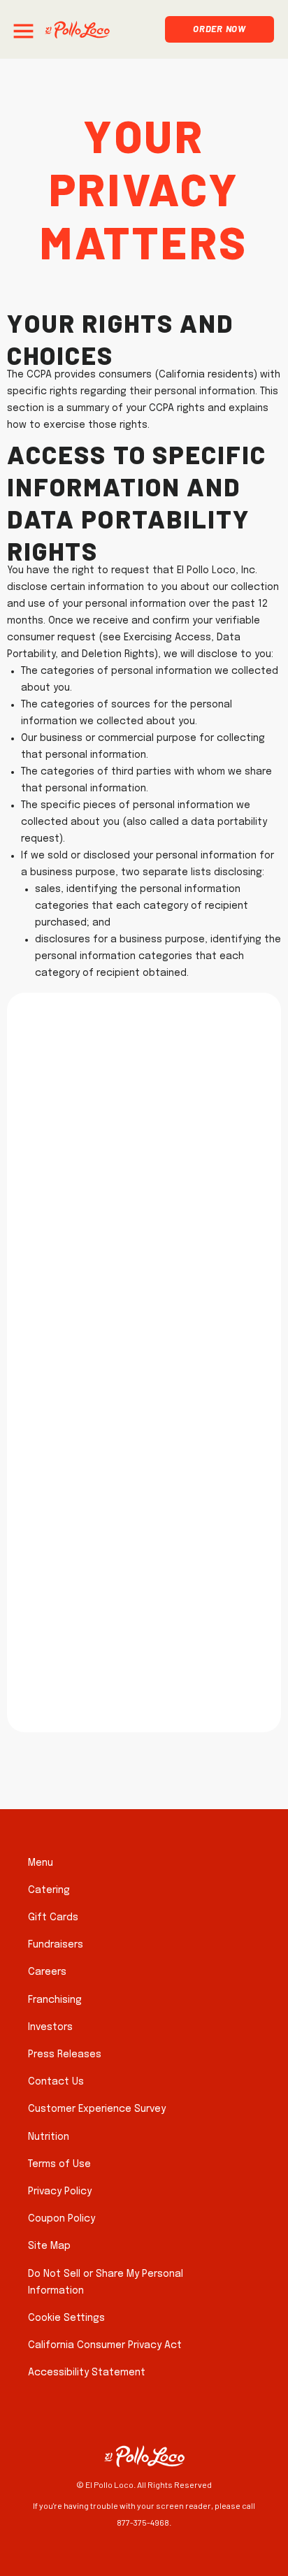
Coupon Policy (62, 2219)
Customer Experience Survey (97, 2109)
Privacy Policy (60, 2192)
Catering (49, 1890)
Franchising (55, 2000)
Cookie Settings (66, 2318)
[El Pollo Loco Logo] (77, 30)
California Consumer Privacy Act (105, 2345)
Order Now (219, 27)
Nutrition (49, 2137)
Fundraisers (56, 1945)
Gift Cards (53, 1917)
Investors (50, 2027)
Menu (41, 1863)
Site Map (49, 2246)
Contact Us (56, 2082)
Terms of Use (59, 2164)
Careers (47, 1972)
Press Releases (65, 2055)
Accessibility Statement (87, 2373)
